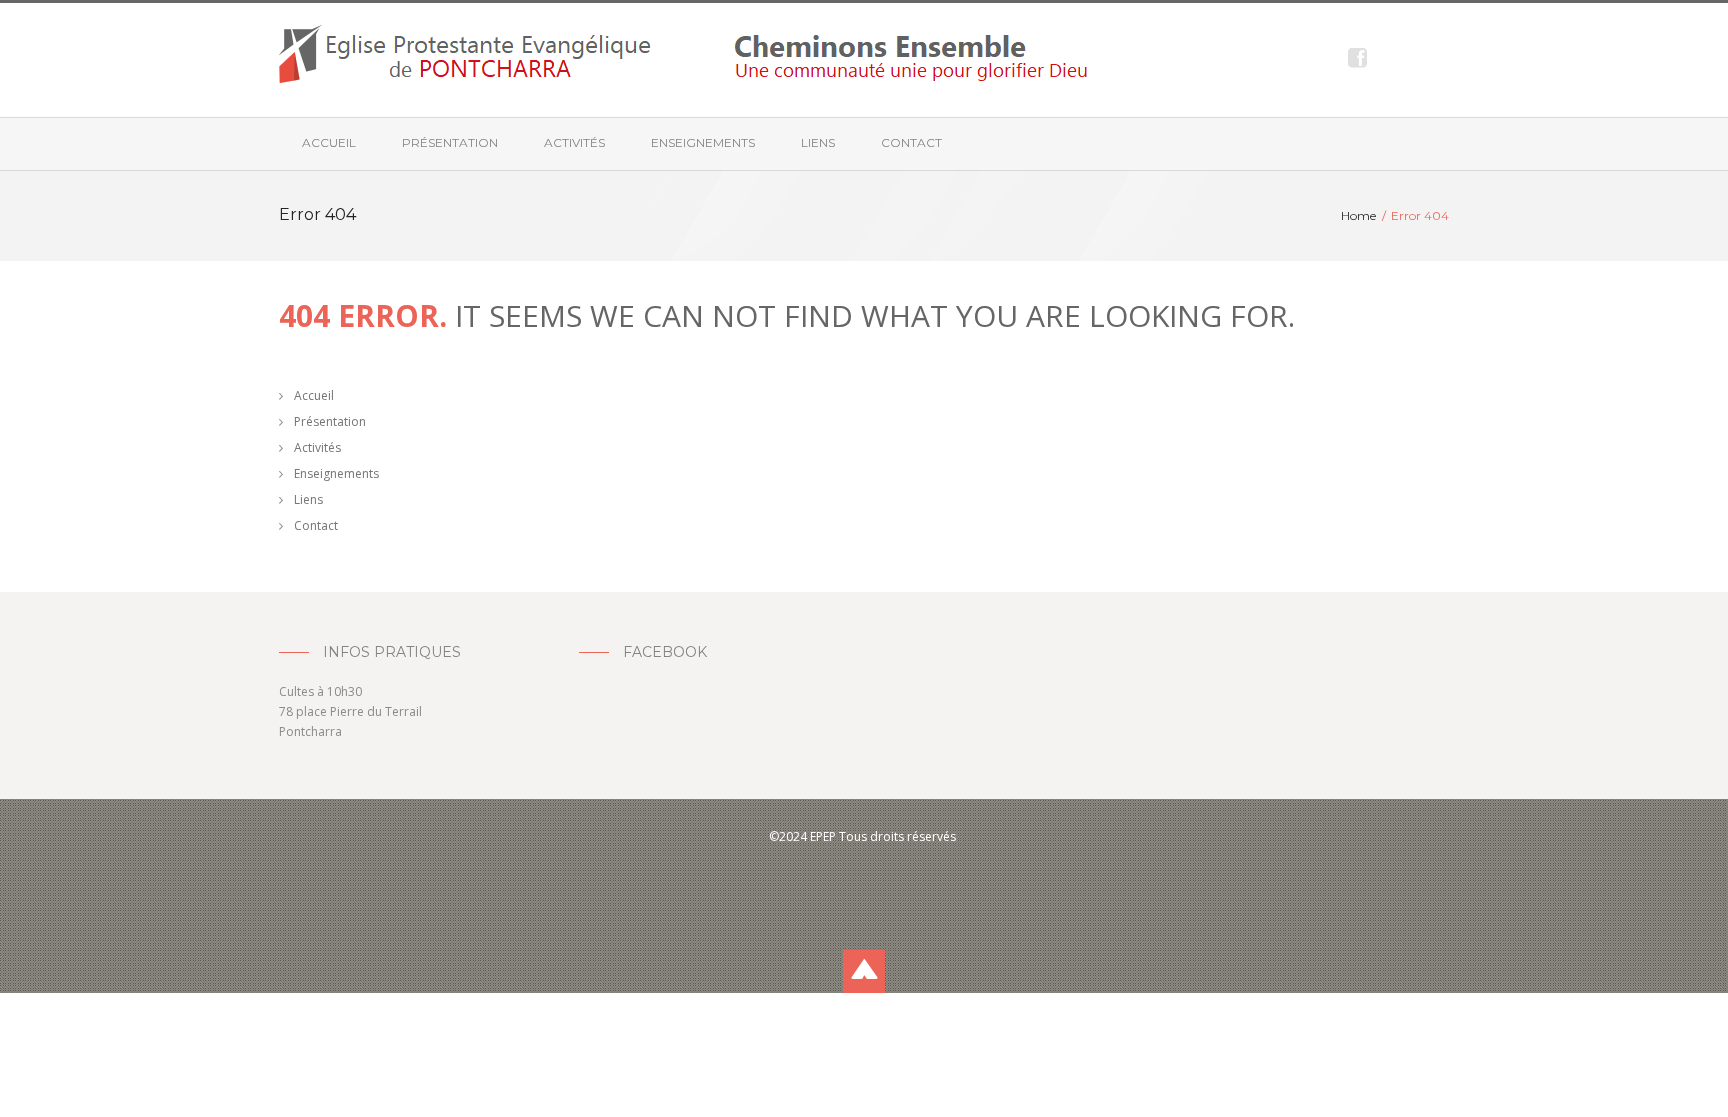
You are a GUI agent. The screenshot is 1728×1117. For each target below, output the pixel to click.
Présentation (450, 142)
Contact (911, 142)
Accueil (329, 142)
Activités (574, 142)
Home (1358, 215)
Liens (818, 142)
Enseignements (703, 142)
